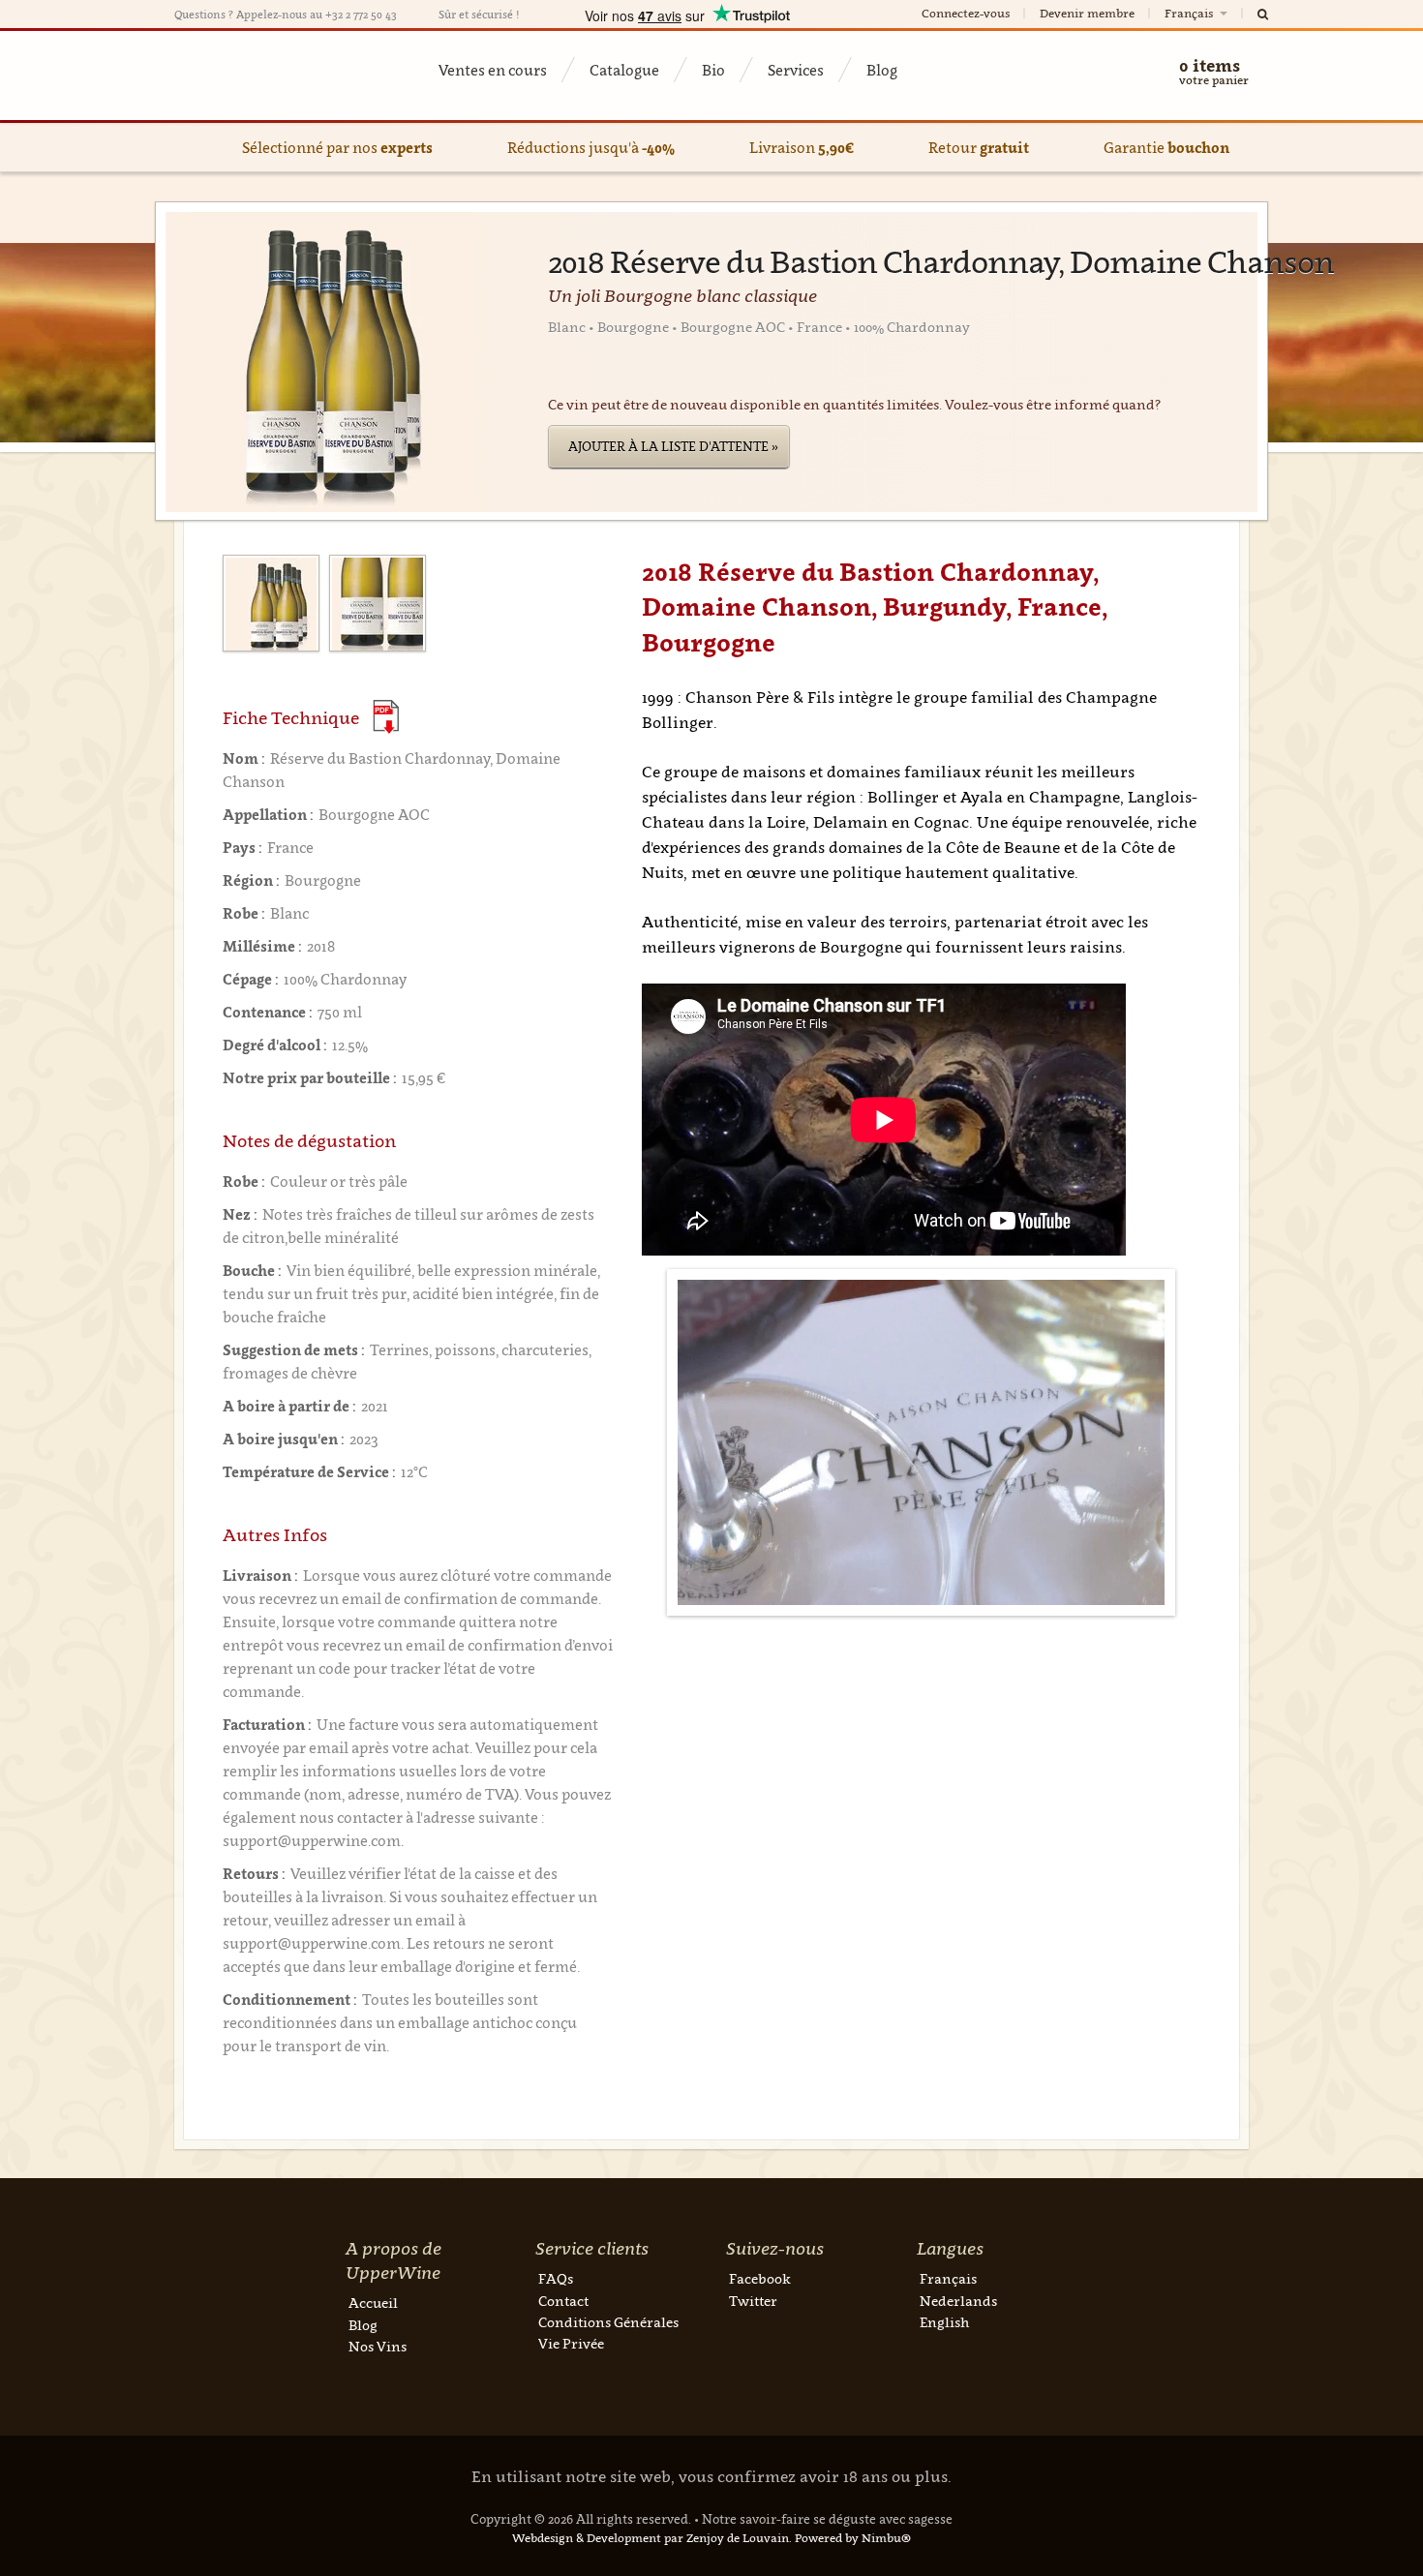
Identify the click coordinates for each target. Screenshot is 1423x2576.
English (944, 2322)
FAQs (556, 2278)
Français (1190, 13)
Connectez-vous (966, 13)
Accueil (373, 2303)
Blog (882, 70)
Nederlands (958, 2301)
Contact (563, 2301)
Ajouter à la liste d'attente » (673, 446)
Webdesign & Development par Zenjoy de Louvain (651, 2538)
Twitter (753, 2301)
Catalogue (624, 70)
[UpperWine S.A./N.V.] (269, 76)
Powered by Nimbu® (853, 2538)
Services (796, 70)
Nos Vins (378, 2346)
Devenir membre (1087, 13)
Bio (713, 70)
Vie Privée (571, 2343)
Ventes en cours (493, 70)
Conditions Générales (608, 2322)
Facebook (760, 2278)
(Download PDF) (386, 717)
